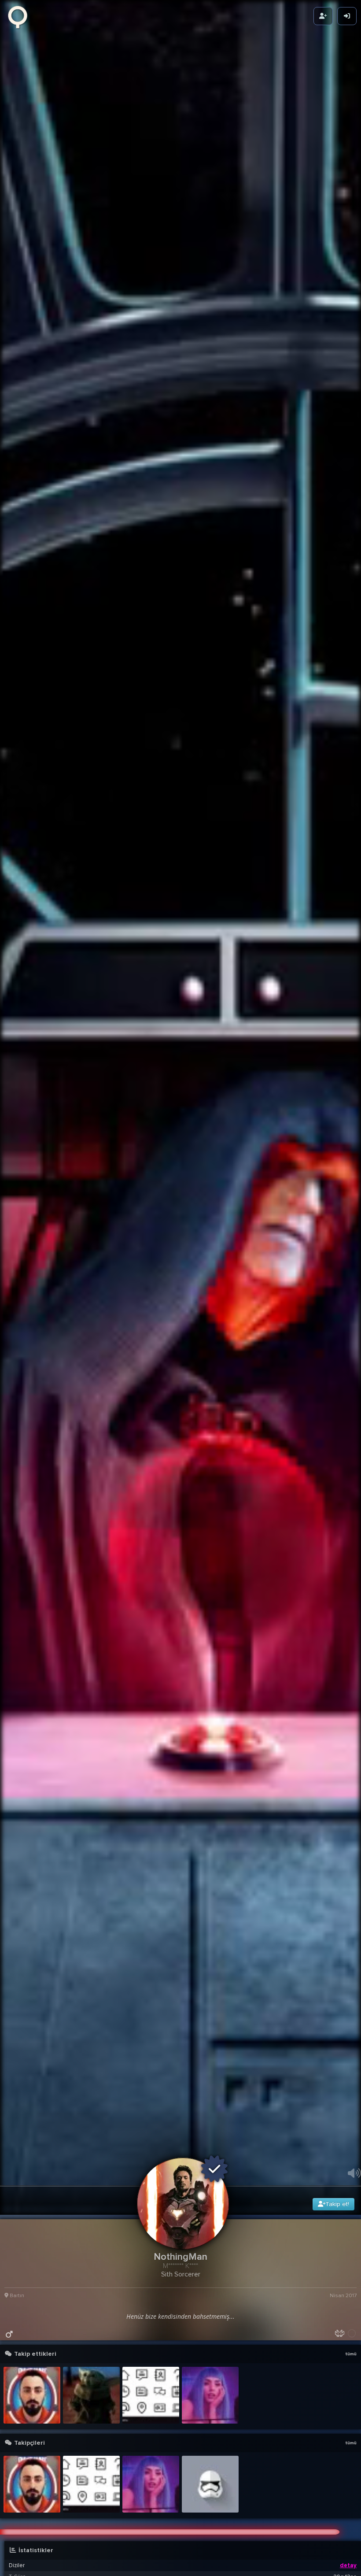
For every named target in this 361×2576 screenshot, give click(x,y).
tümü (351, 2550)
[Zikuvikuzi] (21, 16)
